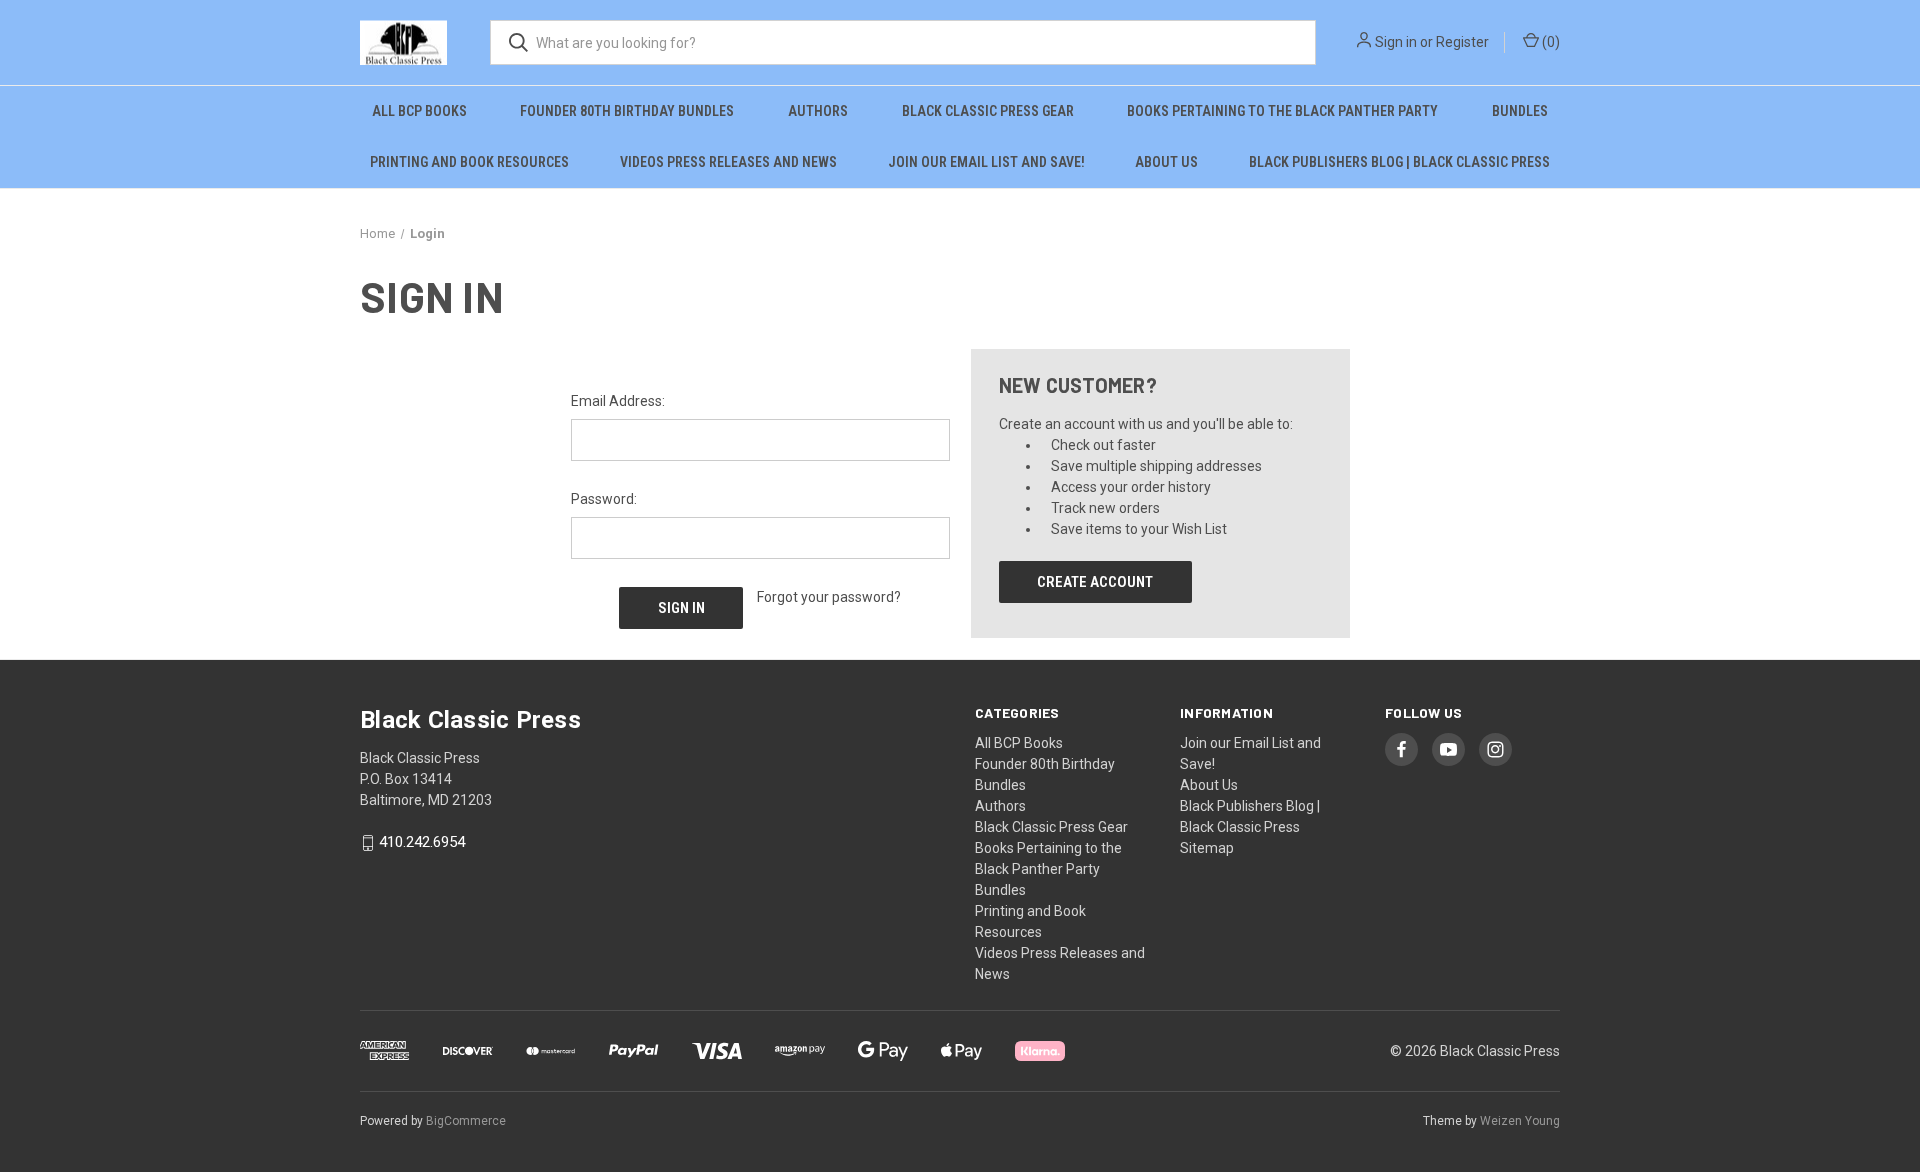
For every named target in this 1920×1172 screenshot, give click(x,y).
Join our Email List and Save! (986, 162)
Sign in (1396, 42)
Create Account (1095, 582)
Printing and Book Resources (469, 162)
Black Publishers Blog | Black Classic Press (1399, 162)
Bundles (1520, 111)
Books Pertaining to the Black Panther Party (1282, 111)
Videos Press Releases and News (728, 162)
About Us (1166, 162)
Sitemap (1207, 848)
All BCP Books (419, 111)
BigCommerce (466, 1121)
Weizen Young (1520, 1121)
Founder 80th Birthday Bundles (627, 111)
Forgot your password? (829, 597)
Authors (818, 111)
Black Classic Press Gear (988, 111)
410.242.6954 (422, 843)
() (1549, 42)
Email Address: (618, 401)
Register (1462, 42)
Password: (604, 499)
